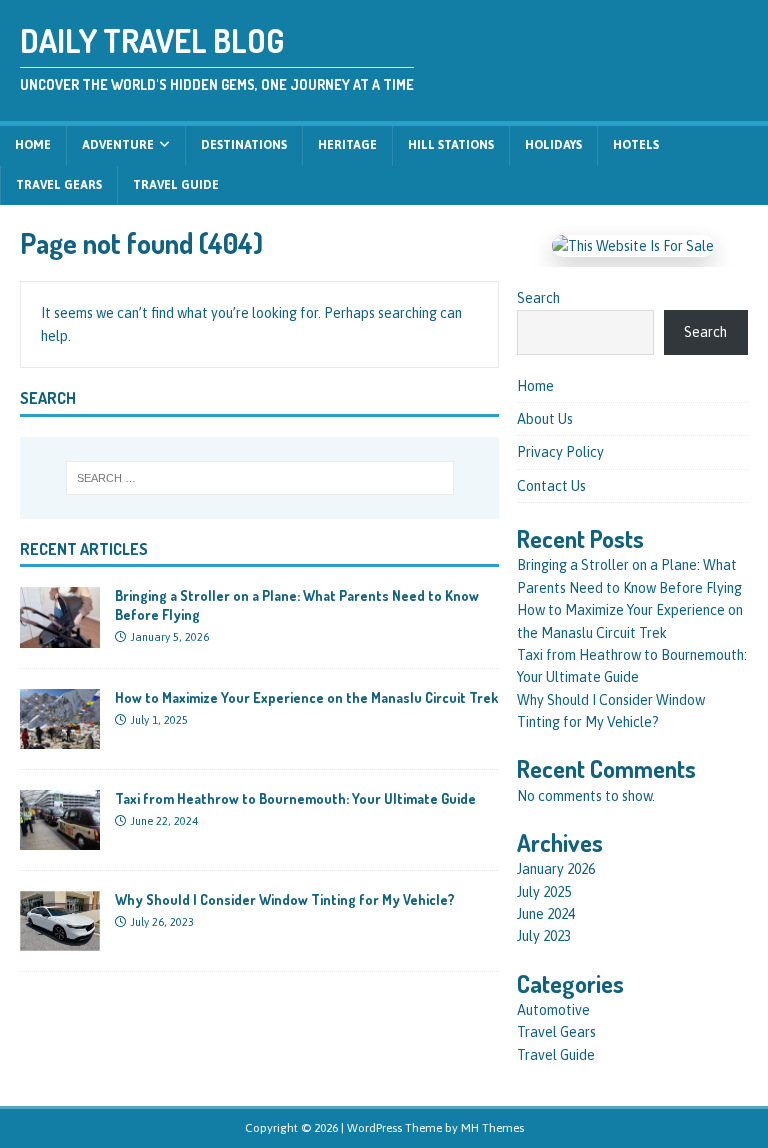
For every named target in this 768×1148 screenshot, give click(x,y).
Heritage (347, 145)
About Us (545, 419)
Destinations (244, 145)
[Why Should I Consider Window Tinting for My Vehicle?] (60, 939)
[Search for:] (259, 478)
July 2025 (544, 892)
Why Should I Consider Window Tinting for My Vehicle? (285, 899)
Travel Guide (176, 185)
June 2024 (546, 914)
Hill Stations (451, 145)
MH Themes (492, 1128)
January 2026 (556, 869)
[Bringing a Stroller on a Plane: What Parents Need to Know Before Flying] (60, 636)
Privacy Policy (560, 452)
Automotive (553, 1010)
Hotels (636, 145)
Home (33, 145)
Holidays (553, 145)
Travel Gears (59, 185)
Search (538, 298)
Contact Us (551, 486)
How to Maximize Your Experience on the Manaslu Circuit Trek (306, 697)
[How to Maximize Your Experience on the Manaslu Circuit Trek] (60, 737)
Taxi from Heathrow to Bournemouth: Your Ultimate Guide (295, 798)
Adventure (118, 145)
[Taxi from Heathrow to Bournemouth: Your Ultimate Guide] (60, 838)
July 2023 (544, 936)
